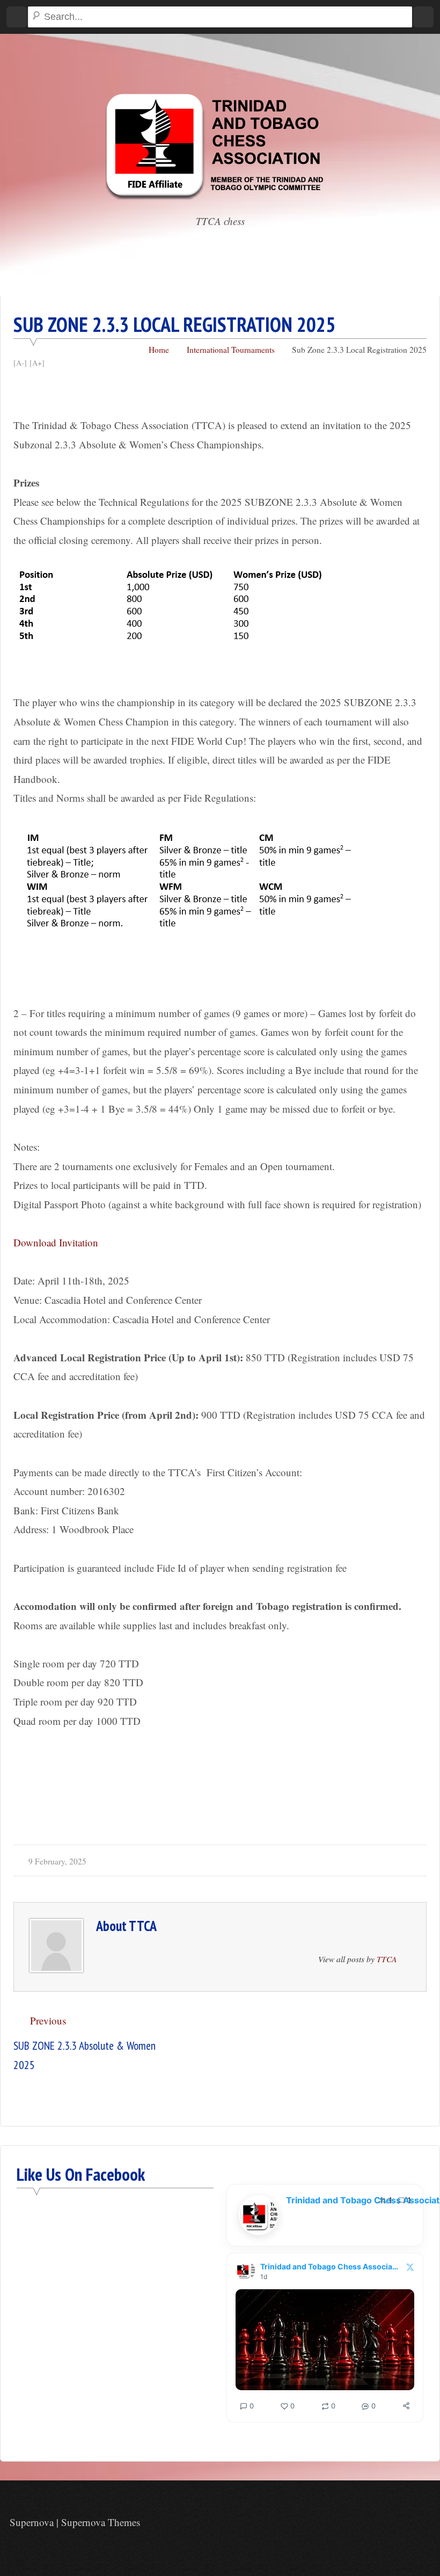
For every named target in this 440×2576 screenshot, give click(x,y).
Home (159, 350)
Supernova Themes (101, 2522)
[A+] (37, 363)
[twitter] (423, 2524)
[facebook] (401, 2524)
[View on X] (410, 2267)
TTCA (143, 1926)
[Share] (406, 2406)
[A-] (20, 363)
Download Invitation (56, 1242)
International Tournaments (231, 350)
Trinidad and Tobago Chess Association (330, 2266)
